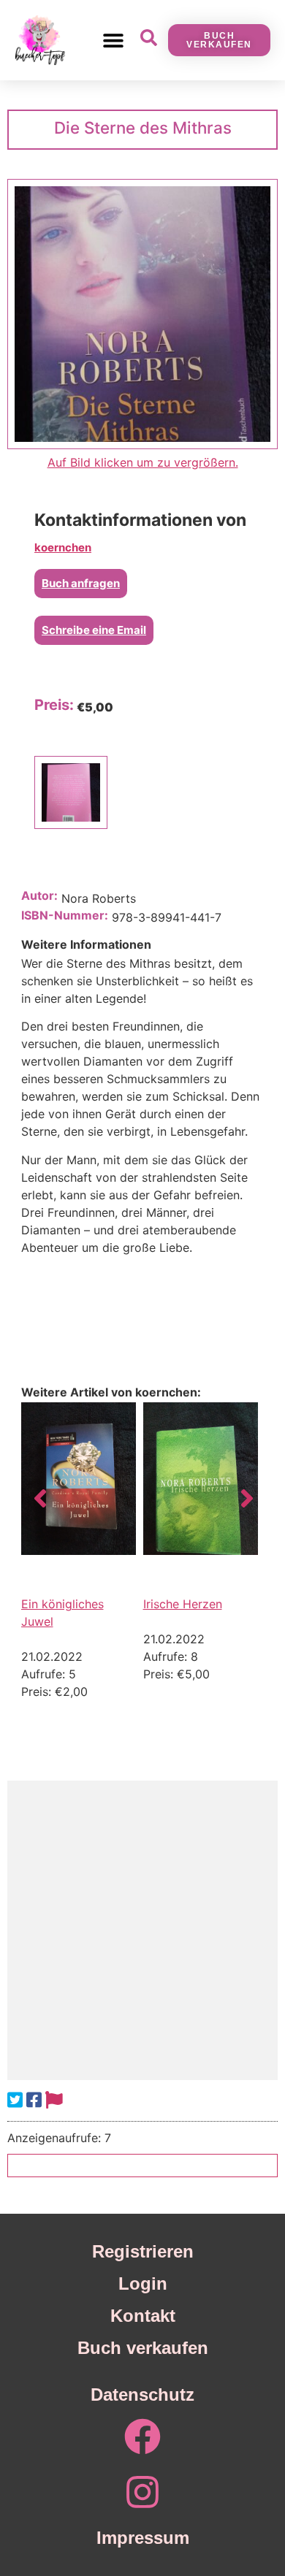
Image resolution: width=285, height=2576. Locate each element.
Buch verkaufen (143, 2348)
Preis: (54, 705)
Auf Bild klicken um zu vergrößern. (143, 462)
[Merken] (54, 2100)
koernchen (63, 547)
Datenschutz (142, 2395)
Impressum (143, 2538)
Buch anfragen (81, 583)
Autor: (39, 895)
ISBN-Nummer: (65, 915)
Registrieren (143, 2251)
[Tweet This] (15, 2100)
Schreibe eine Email (94, 630)
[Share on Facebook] (34, 2100)
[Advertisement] (142, 1930)
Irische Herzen (183, 1604)
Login (143, 2283)
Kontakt (143, 2316)
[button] (114, 40)
